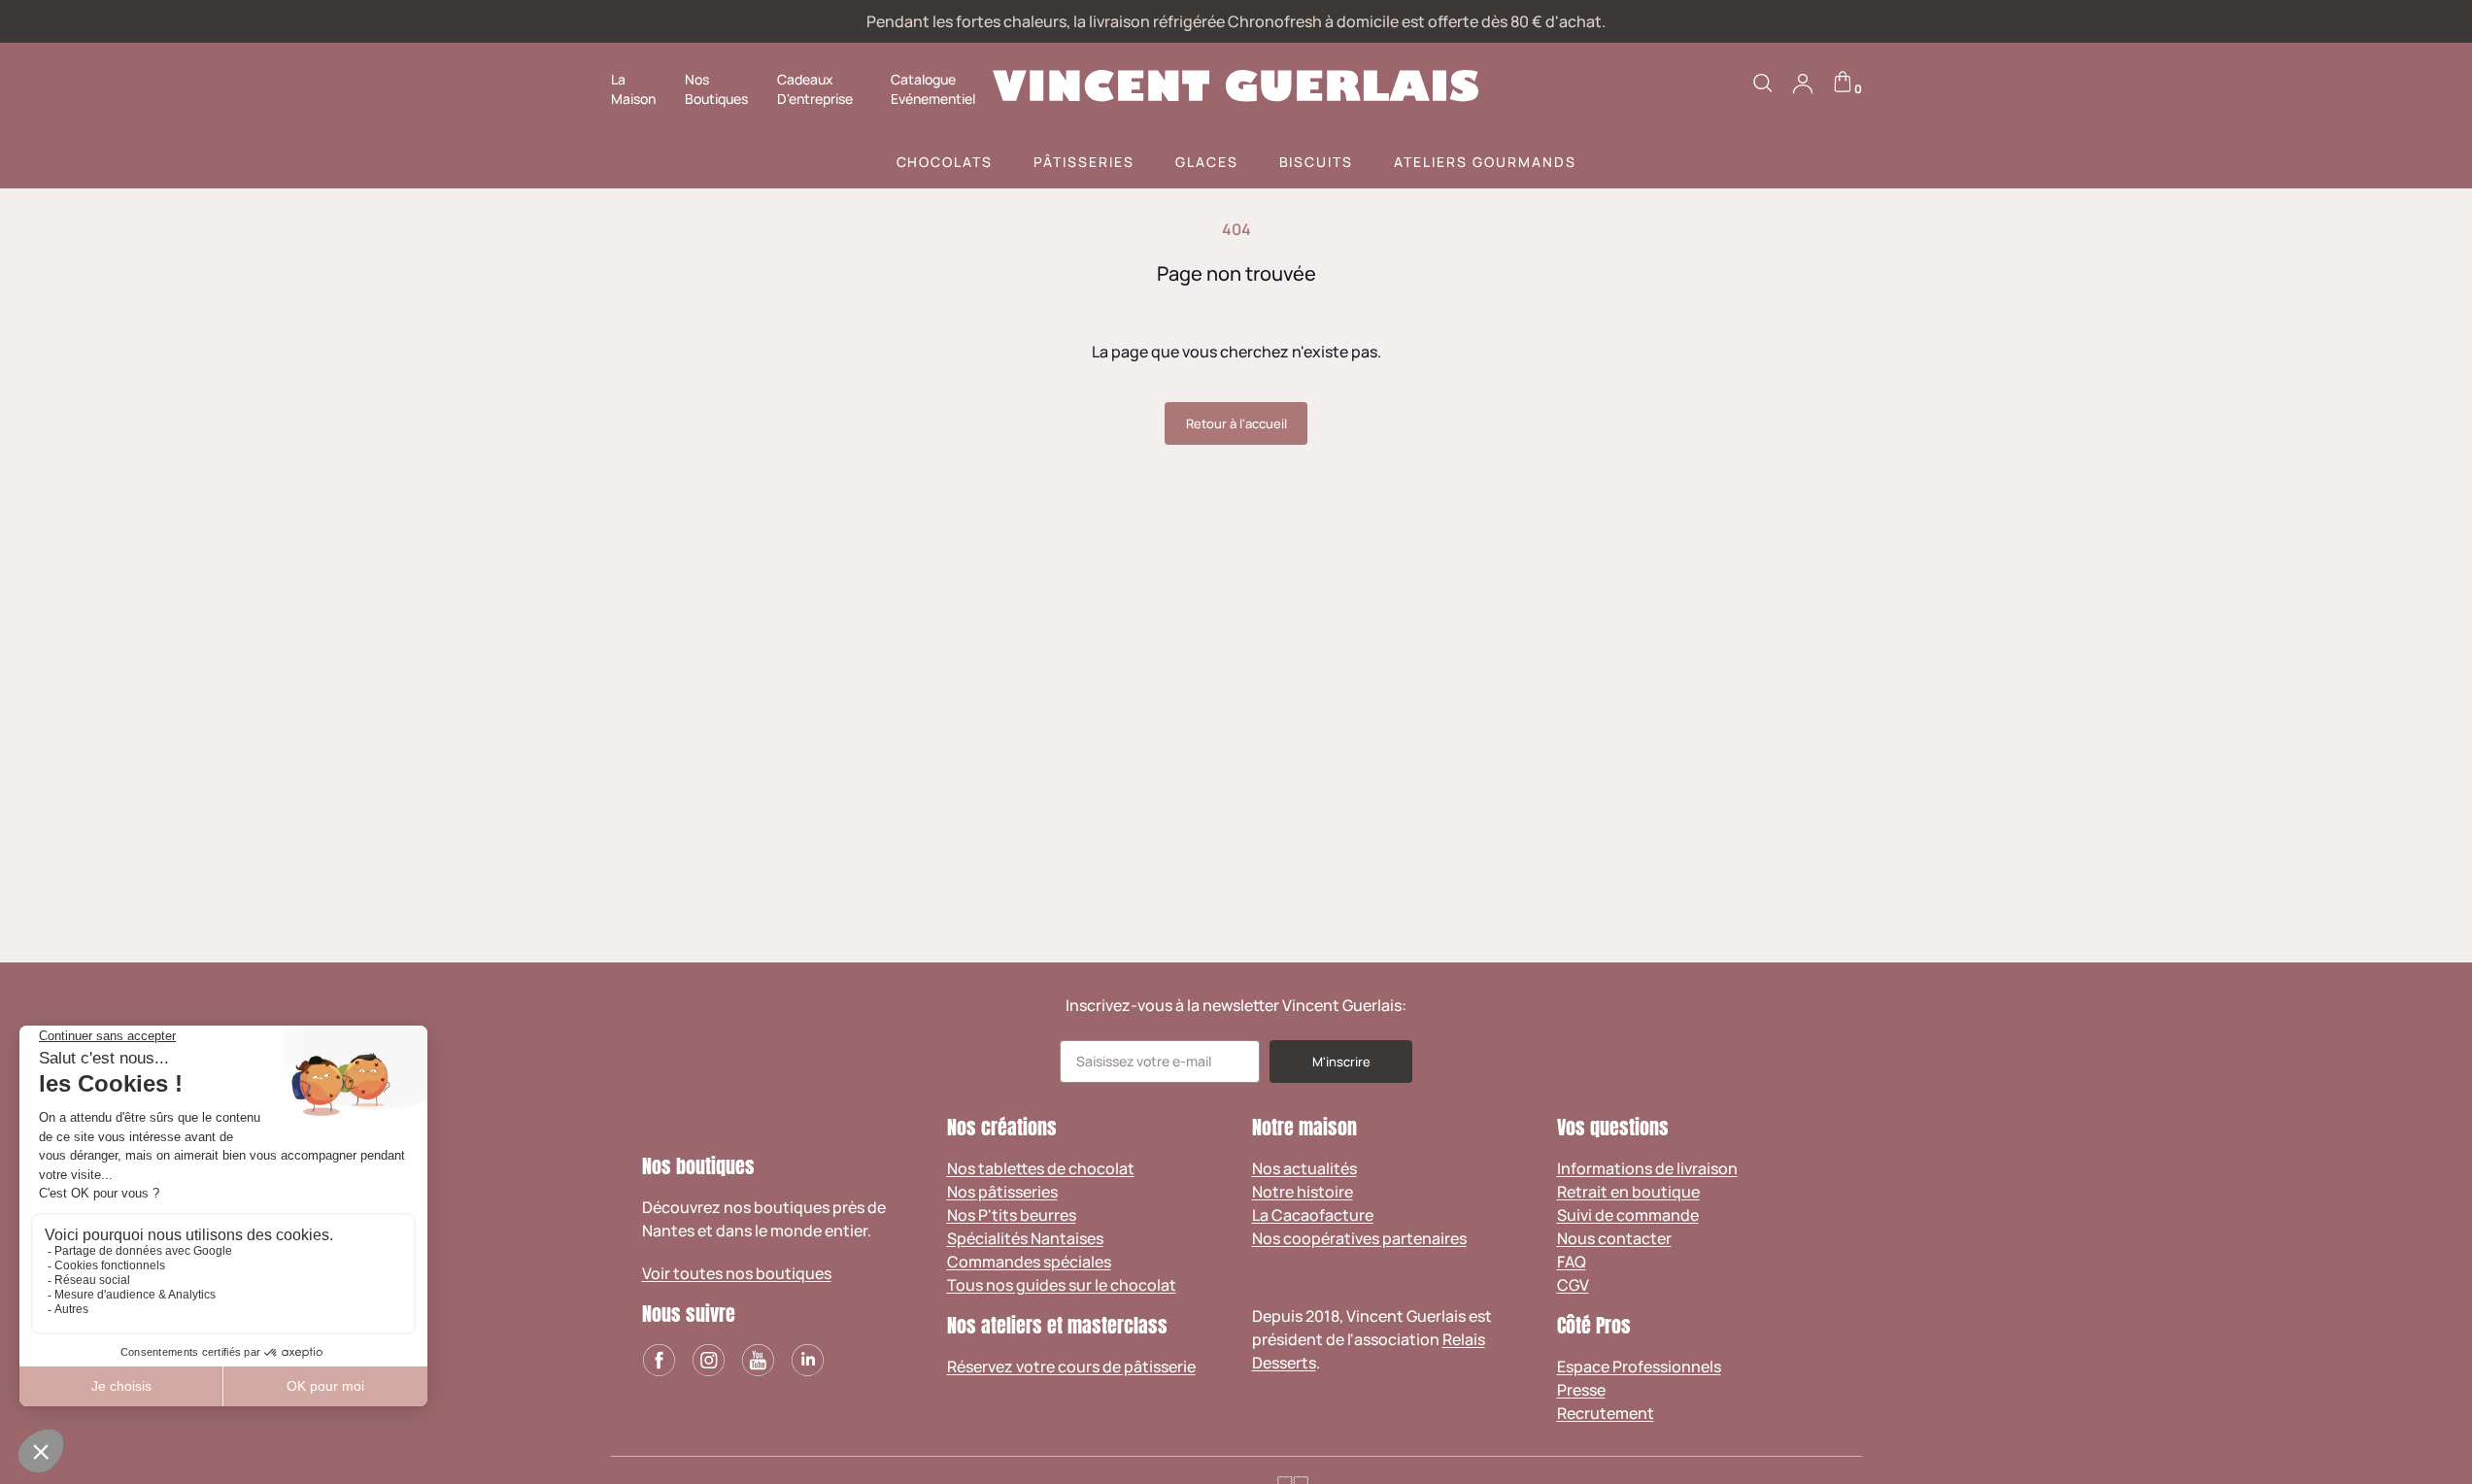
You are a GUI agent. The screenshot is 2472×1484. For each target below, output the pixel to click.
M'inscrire (1341, 1062)
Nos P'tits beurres (1012, 1215)
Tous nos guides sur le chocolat (1062, 1285)
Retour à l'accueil (1236, 423)
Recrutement (1606, 1413)
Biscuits (1317, 162)
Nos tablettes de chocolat (1041, 1168)
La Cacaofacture (1313, 1215)
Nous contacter (1614, 1238)
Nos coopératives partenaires (1359, 1238)
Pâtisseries (1084, 162)
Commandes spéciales (1029, 1262)
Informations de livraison (1647, 1168)
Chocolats (945, 162)
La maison (633, 89)
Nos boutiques (716, 89)
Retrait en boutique (1628, 1192)
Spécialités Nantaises (1025, 1238)
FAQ (1572, 1262)
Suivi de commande (1628, 1215)
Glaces (1207, 162)
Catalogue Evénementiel (933, 89)
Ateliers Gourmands (1485, 162)
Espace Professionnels (1639, 1366)
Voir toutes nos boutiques (737, 1273)
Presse (1581, 1390)
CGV (1573, 1285)
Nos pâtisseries (1002, 1192)
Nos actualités (1304, 1168)
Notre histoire (1303, 1192)
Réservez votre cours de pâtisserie (1071, 1366)
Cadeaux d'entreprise (815, 89)
